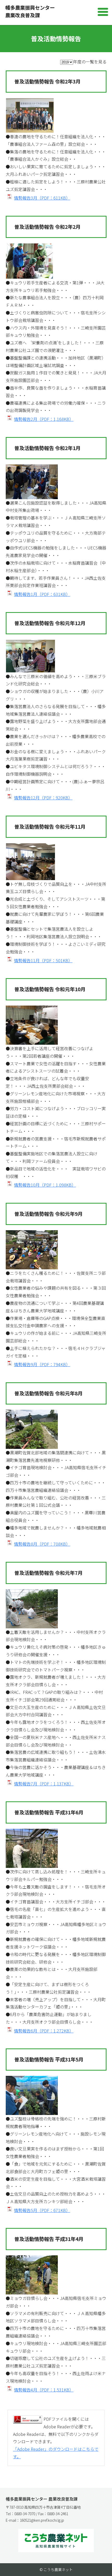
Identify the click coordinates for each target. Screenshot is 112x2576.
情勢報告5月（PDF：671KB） (42, 2210)
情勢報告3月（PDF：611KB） (42, 198)
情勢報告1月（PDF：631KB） (42, 594)
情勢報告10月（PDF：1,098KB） (45, 1185)
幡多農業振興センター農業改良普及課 (30, 11)
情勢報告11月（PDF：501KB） (43, 960)
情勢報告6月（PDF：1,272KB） (44, 2031)
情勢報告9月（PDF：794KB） (42, 1364)
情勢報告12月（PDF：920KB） (43, 798)
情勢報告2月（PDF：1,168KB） (44, 419)
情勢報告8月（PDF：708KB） (42, 1544)
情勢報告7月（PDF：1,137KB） (44, 1784)
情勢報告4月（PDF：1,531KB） (44, 2390)
